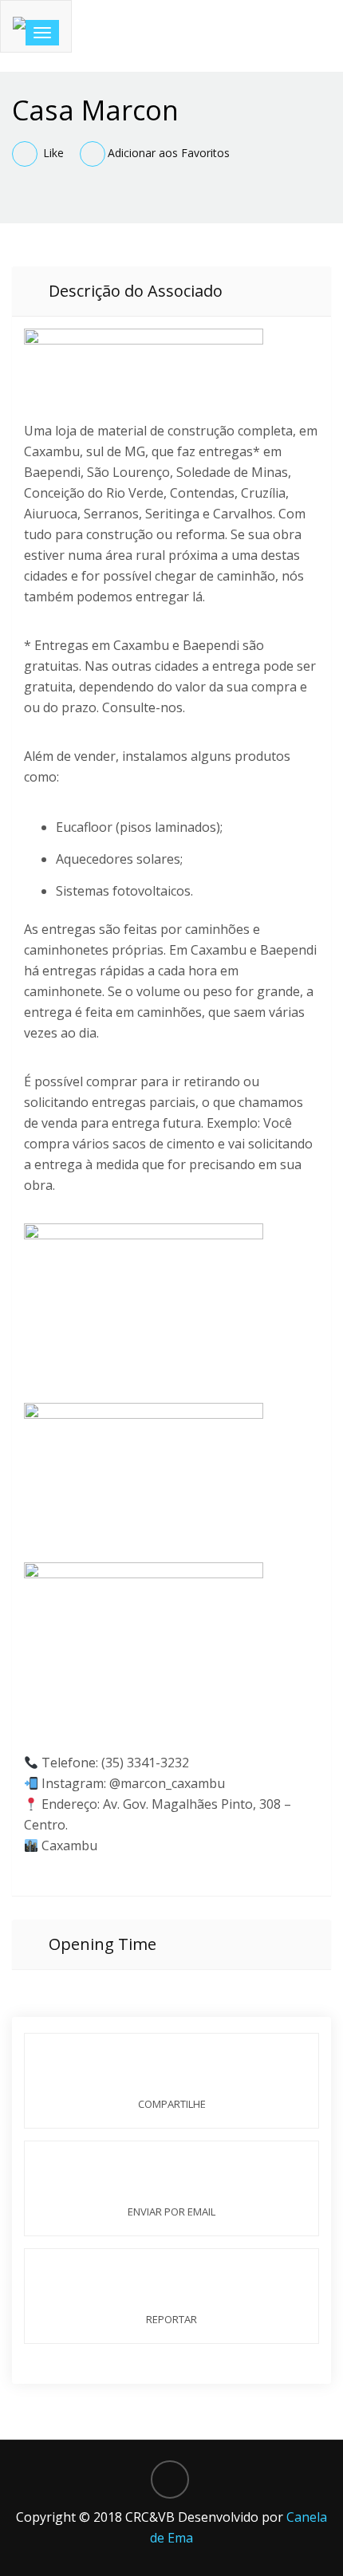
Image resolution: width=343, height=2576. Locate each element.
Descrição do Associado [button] (134, 291)
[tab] (171, 291)
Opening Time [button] (101, 1944)
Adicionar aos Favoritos (169, 153)
